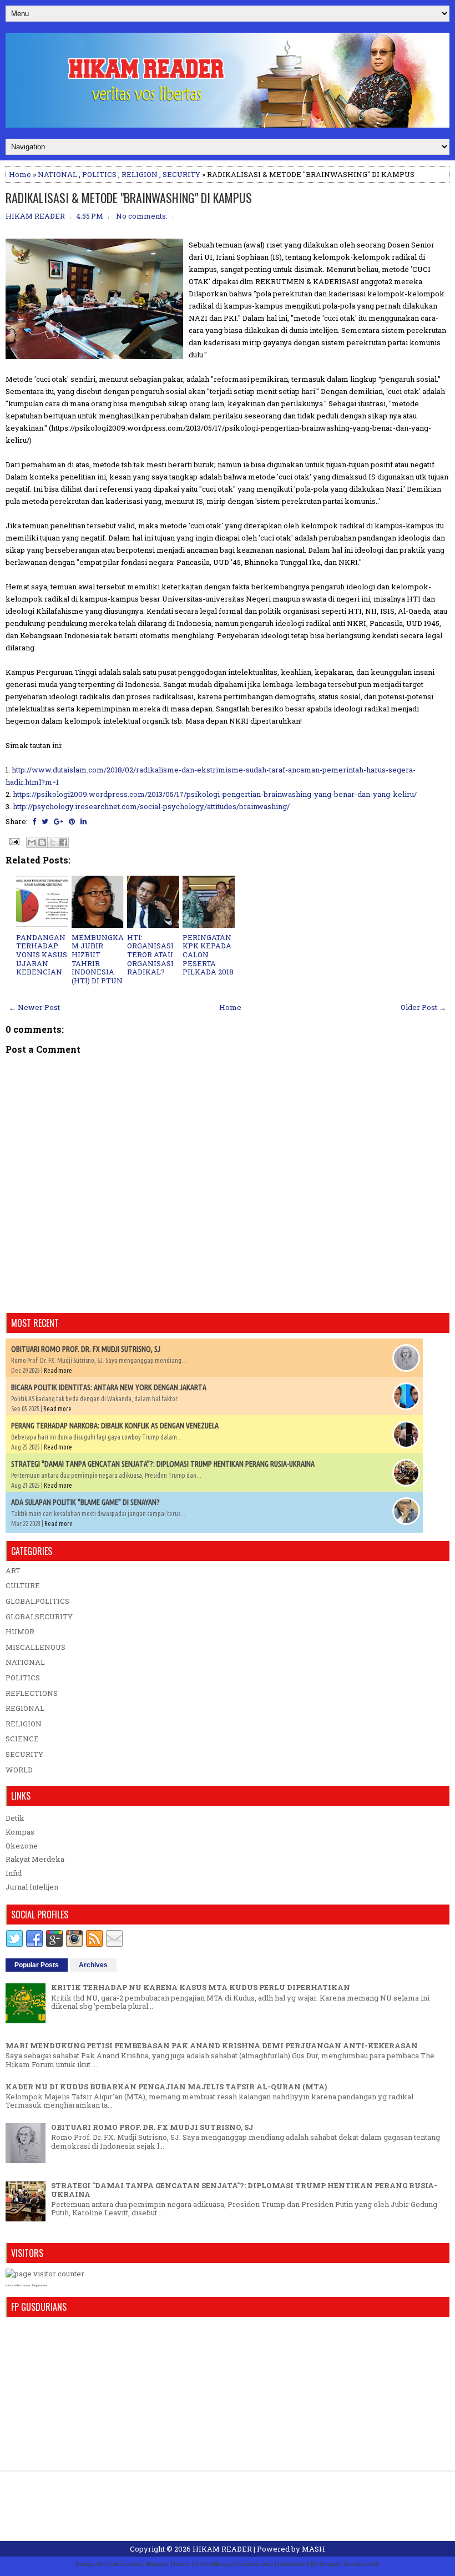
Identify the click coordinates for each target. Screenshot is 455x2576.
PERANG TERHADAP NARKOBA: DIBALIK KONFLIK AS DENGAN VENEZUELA (115, 1426)
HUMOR (20, 1632)
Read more (58, 1370)
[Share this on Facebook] (34, 821)
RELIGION (140, 174)
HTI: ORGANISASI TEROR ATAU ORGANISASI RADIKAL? (150, 954)
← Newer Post (34, 1007)
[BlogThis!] (42, 842)
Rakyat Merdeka (35, 1859)
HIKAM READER (222, 2549)
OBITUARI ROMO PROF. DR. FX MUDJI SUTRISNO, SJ (86, 1349)
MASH (314, 2549)
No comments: (142, 216)
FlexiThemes (123, 2564)
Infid (14, 1873)
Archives (93, 1965)
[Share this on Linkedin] (84, 821)
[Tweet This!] (45, 821)
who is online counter (18, 2285)
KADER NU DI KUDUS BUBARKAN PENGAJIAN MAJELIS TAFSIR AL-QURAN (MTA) (166, 2087)
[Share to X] (53, 842)
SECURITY (181, 174)
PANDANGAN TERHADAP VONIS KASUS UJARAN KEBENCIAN (42, 954)
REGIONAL (25, 1708)
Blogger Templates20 (349, 2564)
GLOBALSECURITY (39, 1617)
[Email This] (32, 842)
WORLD (19, 1770)
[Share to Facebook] (63, 842)
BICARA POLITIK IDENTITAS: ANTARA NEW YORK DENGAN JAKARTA (109, 1387)
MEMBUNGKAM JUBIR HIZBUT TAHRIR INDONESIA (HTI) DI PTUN (98, 959)
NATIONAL (57, 174)
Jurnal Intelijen (32, 1887)
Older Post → (423, 1007)
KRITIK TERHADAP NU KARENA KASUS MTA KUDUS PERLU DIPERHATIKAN (201, 1987)
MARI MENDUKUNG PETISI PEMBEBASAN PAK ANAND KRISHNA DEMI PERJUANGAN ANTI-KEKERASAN (212, 2045)
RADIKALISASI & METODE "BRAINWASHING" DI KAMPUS (129, 198)
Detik (15, 1818)
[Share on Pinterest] (72, 821)
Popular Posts (37, 1965)
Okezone (22, 1846)
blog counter (40, 2285)
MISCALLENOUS (36, 1647)
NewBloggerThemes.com (237, 2564)
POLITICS (99, 174)
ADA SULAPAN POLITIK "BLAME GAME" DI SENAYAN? (85, 1502)
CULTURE (23, 1585)
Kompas (20, 1832)
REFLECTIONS (32, 1693)
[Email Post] (13, 841)
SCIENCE (22, 1739)
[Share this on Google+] (59, 821)
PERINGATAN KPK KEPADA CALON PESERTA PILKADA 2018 (208, 954)
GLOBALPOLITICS (37, 1601)
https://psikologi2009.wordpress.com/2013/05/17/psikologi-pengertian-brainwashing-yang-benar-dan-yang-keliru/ (215, 794)
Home (20, 174)
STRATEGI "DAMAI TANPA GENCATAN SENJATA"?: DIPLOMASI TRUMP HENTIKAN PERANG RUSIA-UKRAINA (163, 1464)
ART (13, 1570)
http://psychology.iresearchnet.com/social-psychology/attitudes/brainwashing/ (151, 806)
